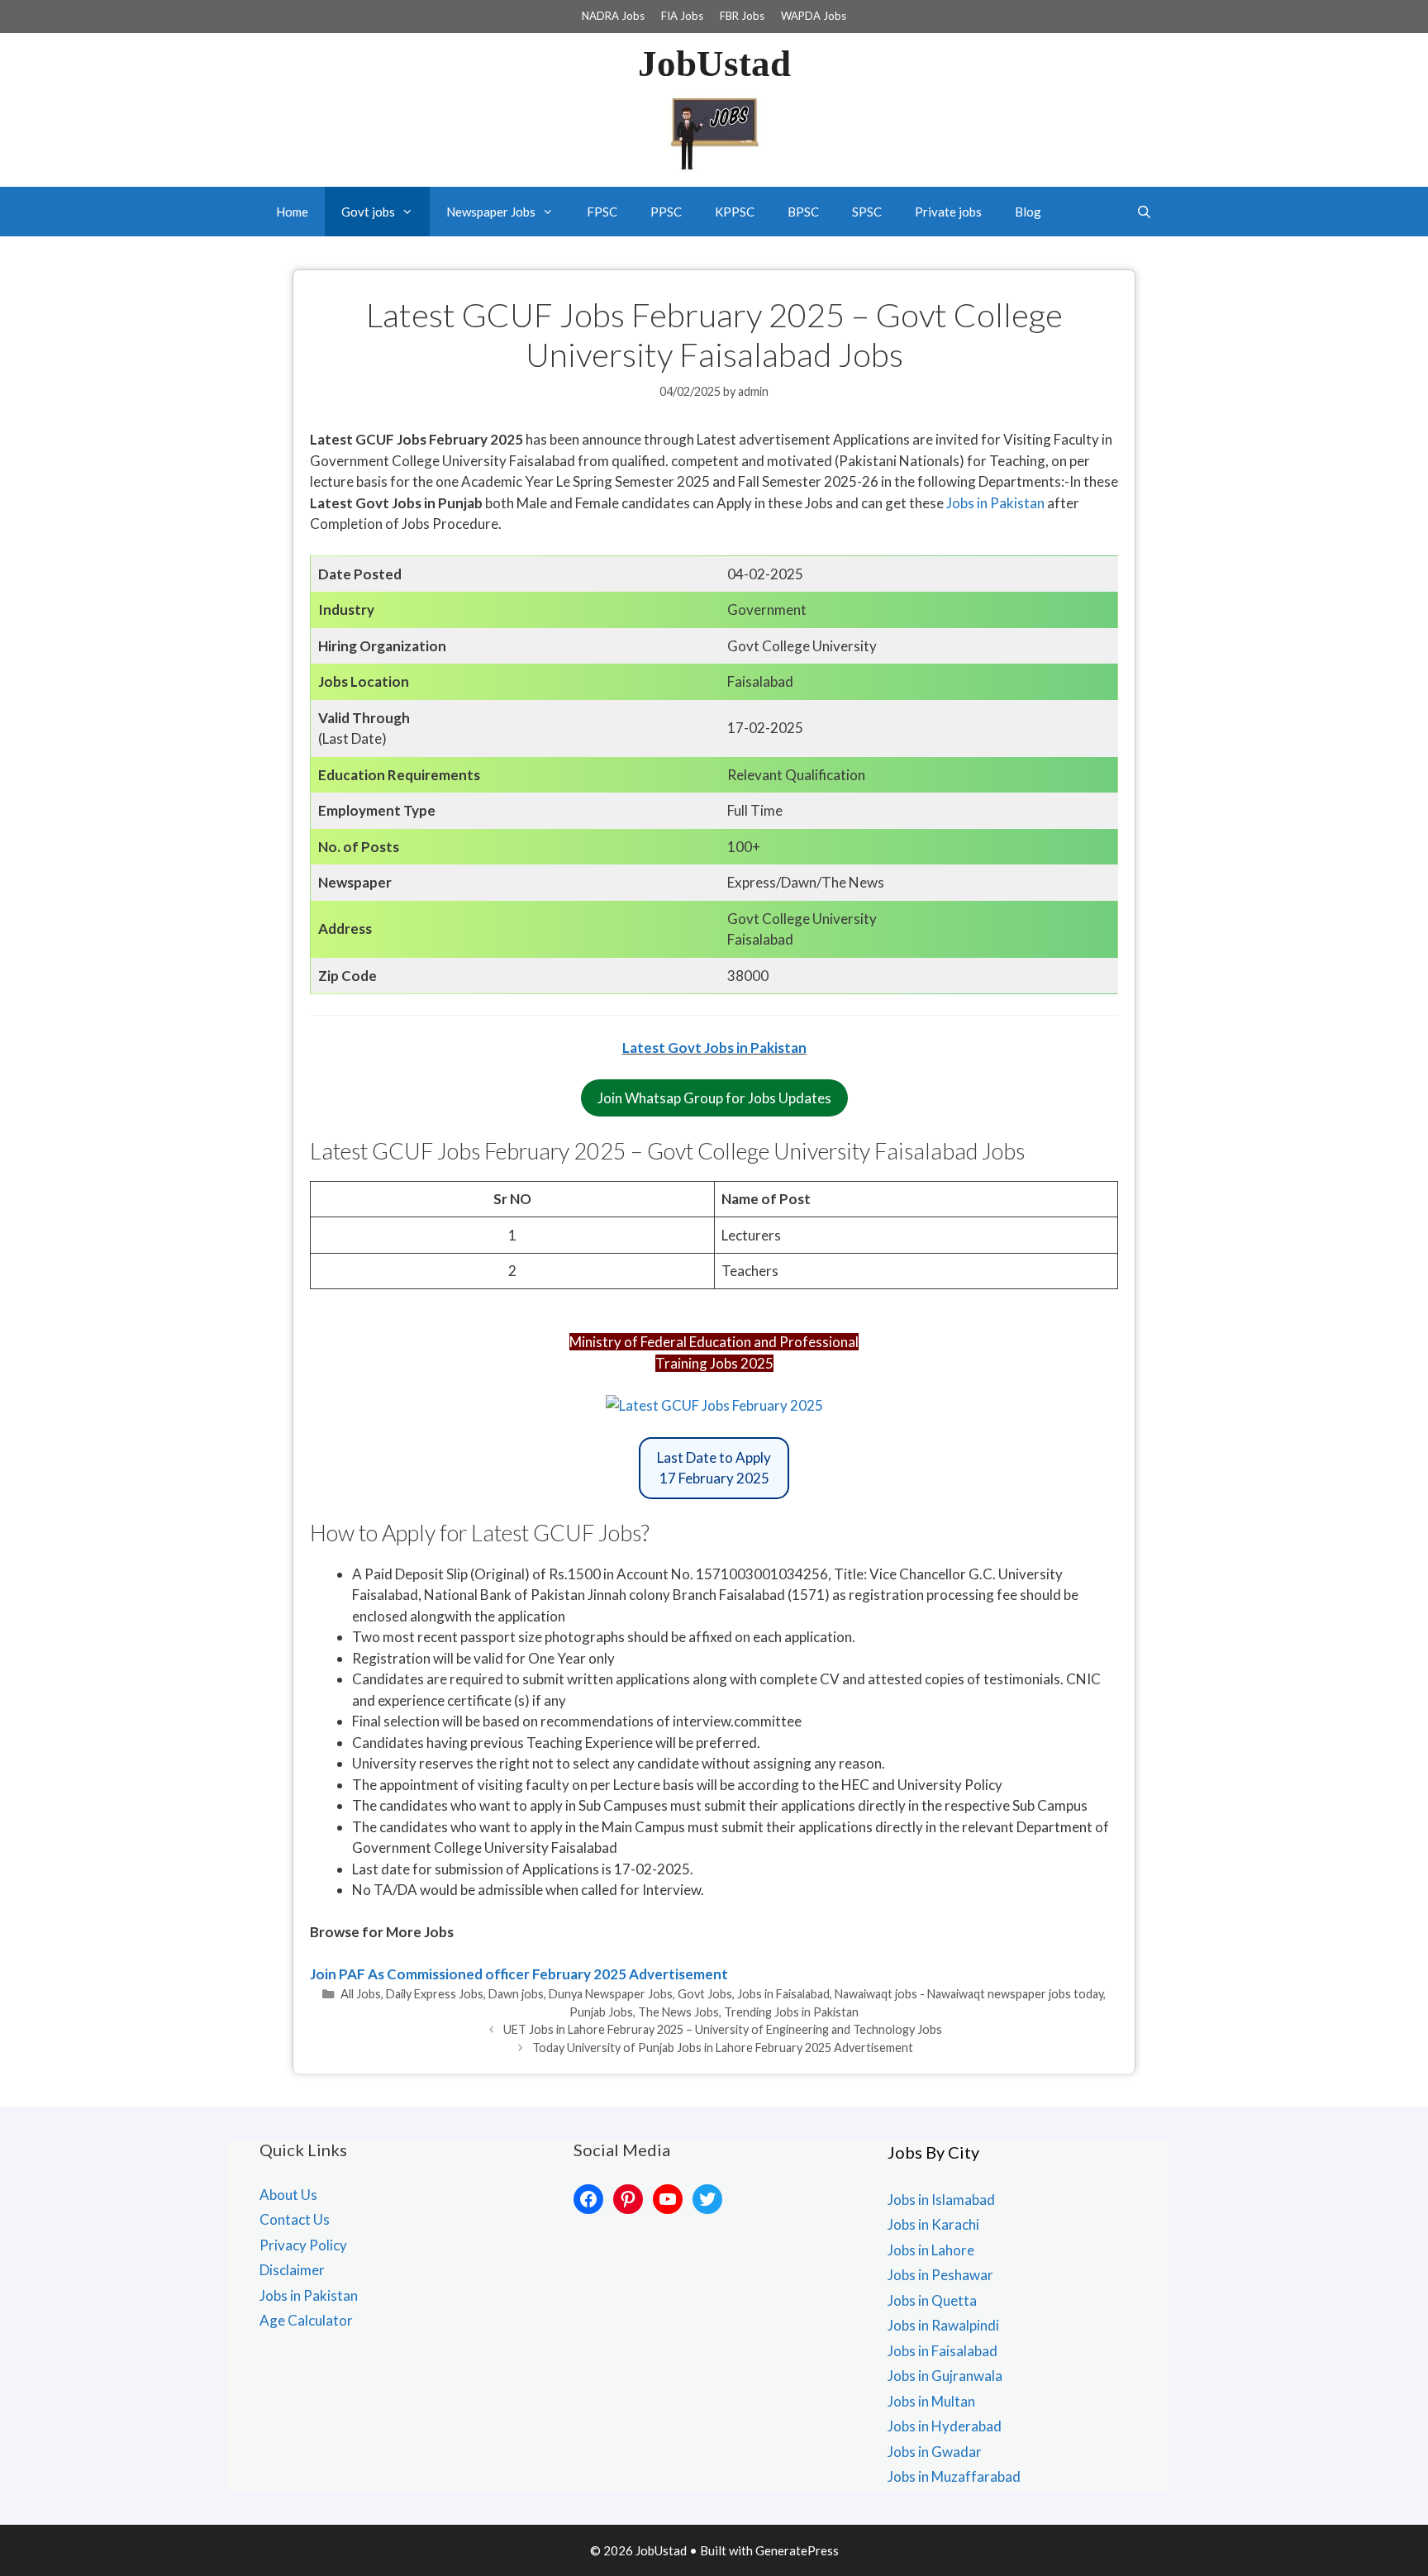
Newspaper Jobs (491, 212)
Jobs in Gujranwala (945, 2376)
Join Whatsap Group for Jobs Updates (714, 1098)
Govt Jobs (705, 1994)
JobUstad (714, 64)
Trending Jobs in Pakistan (791, 2012)
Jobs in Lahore (931, 2250)
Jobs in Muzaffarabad (954, 2476)
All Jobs (361, 1994)
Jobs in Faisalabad (783, 1994)
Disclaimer (292, 2270)
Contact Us (295, 2219)
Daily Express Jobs (435, 1994)
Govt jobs (368, 212)
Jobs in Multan (931, 2401)
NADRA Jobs (613, 16)
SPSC (867, 212)
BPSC (803, 212)
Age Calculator (306, 2320)
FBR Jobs (742, 16)
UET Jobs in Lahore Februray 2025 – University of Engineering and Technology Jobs (723, 2029)
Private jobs (948, 212)
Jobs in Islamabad (941, 2200)
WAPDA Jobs (814, 16)
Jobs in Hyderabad (945, 2426)
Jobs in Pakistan (994, 503)
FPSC (602, 212)
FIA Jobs (682, 16)
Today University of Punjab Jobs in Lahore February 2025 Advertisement (723, 2047)
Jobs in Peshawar (940, 2275)
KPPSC (735, 212)
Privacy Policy (303, 2245)
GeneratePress (797, 2550)
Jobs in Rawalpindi (943, 2325)
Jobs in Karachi (933, 2224)
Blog (1028, 212)
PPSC (666, 212)
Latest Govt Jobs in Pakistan (714, 1048)
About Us (288, 2195)
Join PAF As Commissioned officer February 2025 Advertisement (519, 1974)
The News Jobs (678, 2012)
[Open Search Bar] (1144, 212)
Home (292, 212)
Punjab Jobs (601, 2012)
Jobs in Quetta (932, 2300)
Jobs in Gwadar (935, 2452)
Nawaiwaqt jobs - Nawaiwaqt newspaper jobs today (969, 1994)
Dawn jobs (516, 1994)
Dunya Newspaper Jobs (611, 1994)
